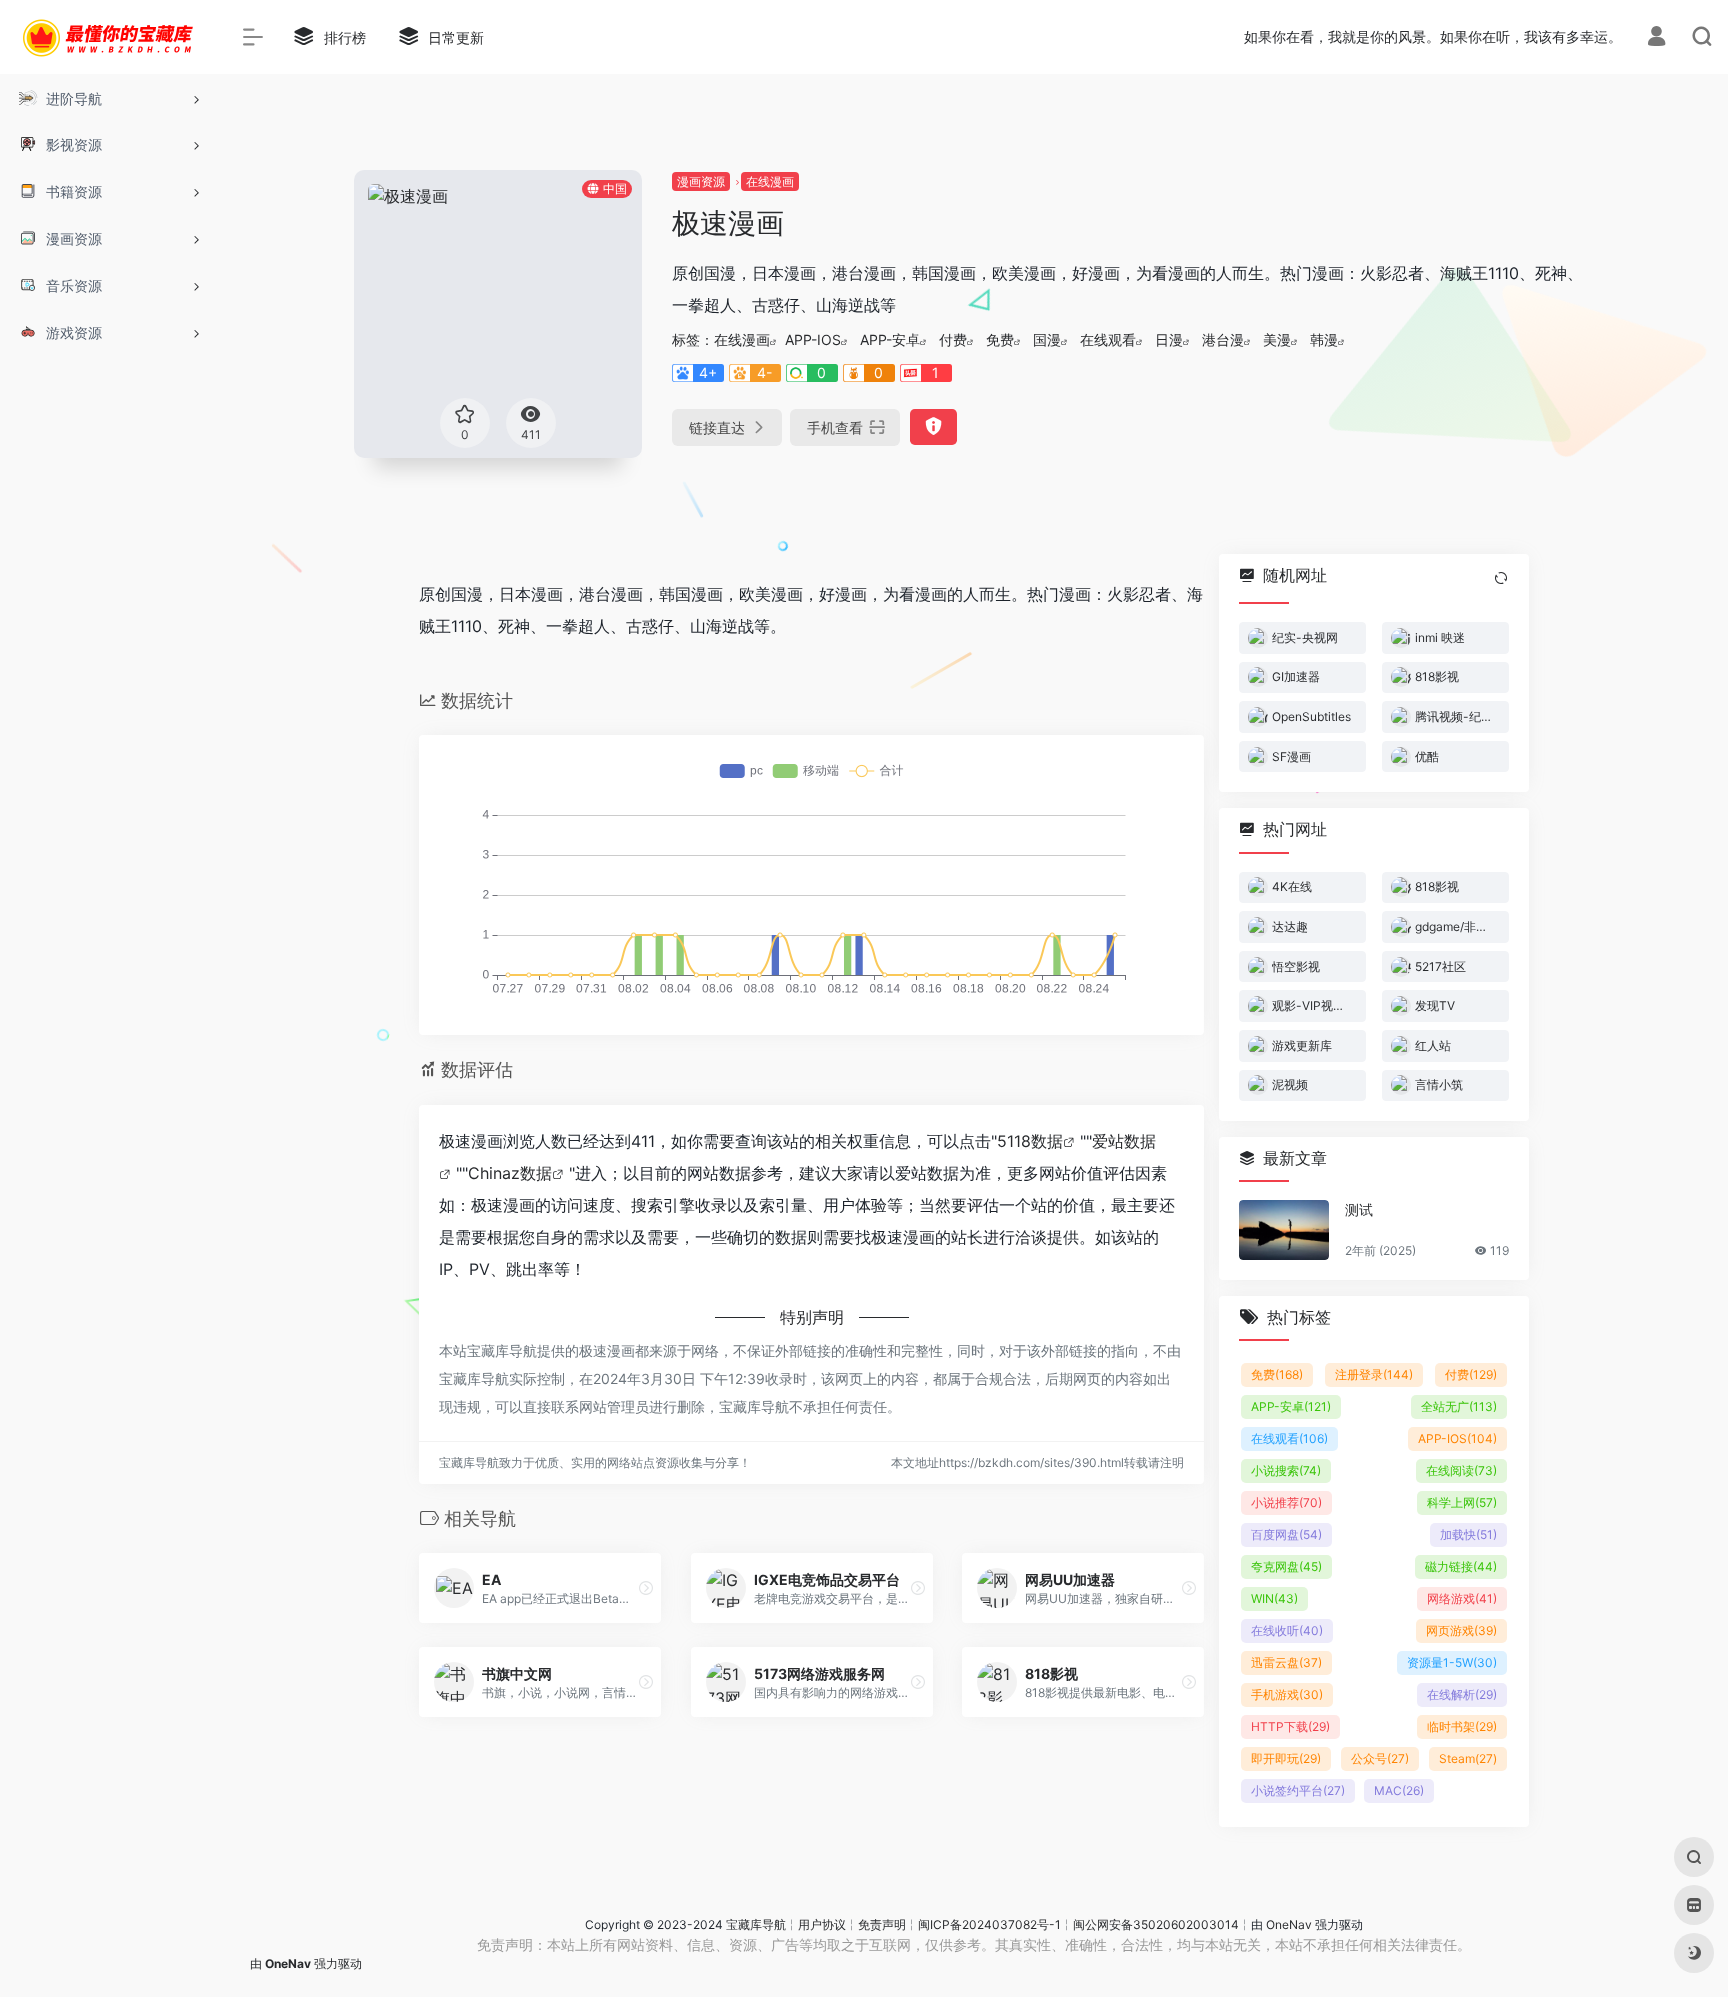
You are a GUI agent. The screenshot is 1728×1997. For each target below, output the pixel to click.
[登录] (1656, 38)
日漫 (1169, 339)
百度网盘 (1286, 1534)
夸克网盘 (1286, 1566)
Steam (1468, 1758)
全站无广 (1459, 1406)
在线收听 (1287, 1630)
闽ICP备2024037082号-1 (989, 1924)
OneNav (1289, 1924)
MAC (1399, 1790)
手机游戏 (1287, 1694)
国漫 (1047, 339)
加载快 (1468, 1534)
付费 (953, 339)
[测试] (1284, 1230)
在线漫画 (770, 181)
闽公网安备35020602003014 (1156, 1924)
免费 (1000, 339)
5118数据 (1030, 1141)
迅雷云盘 (1286, 1662)
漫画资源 (701, 181)
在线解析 (1462, 1694)
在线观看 (1108, 339)
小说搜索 (1286, 1470)
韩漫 (1324, 339)
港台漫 (1223, 339)
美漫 (1277, 339)
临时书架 (1462, 1726)
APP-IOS (813, 339)
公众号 (1380, 1758)
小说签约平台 (1298, 1790)
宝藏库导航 (756, 1924)
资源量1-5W (1452, 1662)
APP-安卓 (890, 339)
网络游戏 (1462, 1598)
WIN (1274, 1598)
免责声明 (882, 1924)
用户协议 (822, 1924)
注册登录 (1374, 1374)
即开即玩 (1286, 1758)
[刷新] (1501, 578)
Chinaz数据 (510, 1173)
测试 (1359, 1209)
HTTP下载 (1290, 1726)
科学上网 (1462, 1502)
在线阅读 (1461, 1470)
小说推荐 (1286, 1502)
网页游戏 (1461, 1630)
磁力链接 (1461, 1566)
